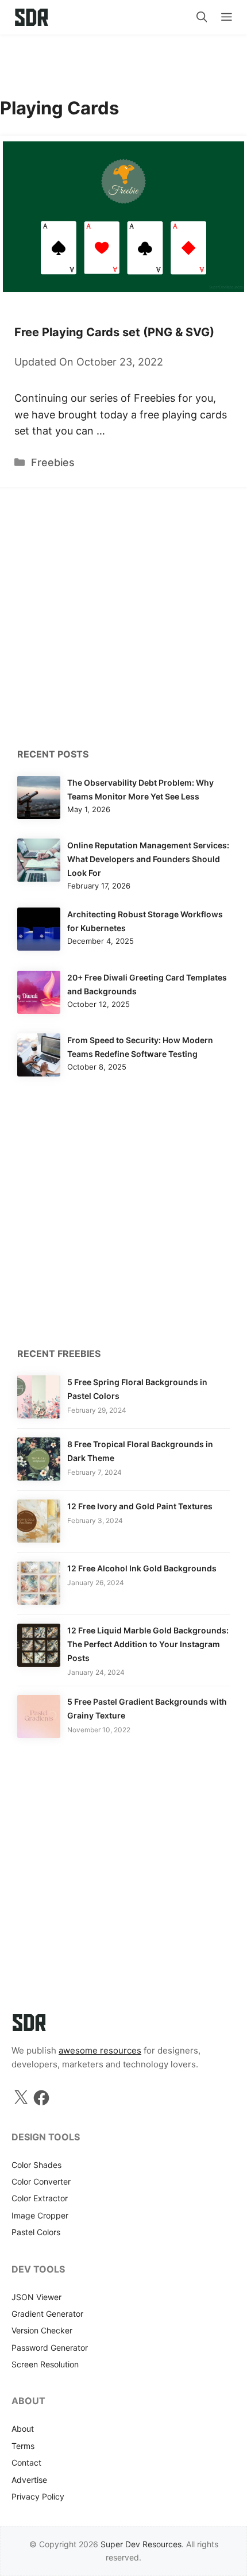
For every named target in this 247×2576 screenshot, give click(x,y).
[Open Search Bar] (202, 17)
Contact (26, 2462)
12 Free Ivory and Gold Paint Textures (140, 1506)
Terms (23, 2446)
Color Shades (36, 2165)
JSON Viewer (36, 2297)
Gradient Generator (47, 2314)
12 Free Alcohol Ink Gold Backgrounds (142, 1568)
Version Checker (42, 2330)
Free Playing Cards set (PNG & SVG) (114, 332)
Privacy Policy (38, 2496)
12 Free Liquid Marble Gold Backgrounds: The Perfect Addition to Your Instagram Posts (148, 1644)
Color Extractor (40, 2198)
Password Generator (50, 2348)
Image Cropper (40, 2215)
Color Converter (41, 2181)
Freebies (53, 462)
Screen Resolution (45, 2364)
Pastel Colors (36, 2232)
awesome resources (100, 2050)
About (23, 2429)
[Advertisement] (123, 60)
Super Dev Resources (141, 2544)
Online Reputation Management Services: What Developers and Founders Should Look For (148, 859)
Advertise (29, 2480)
